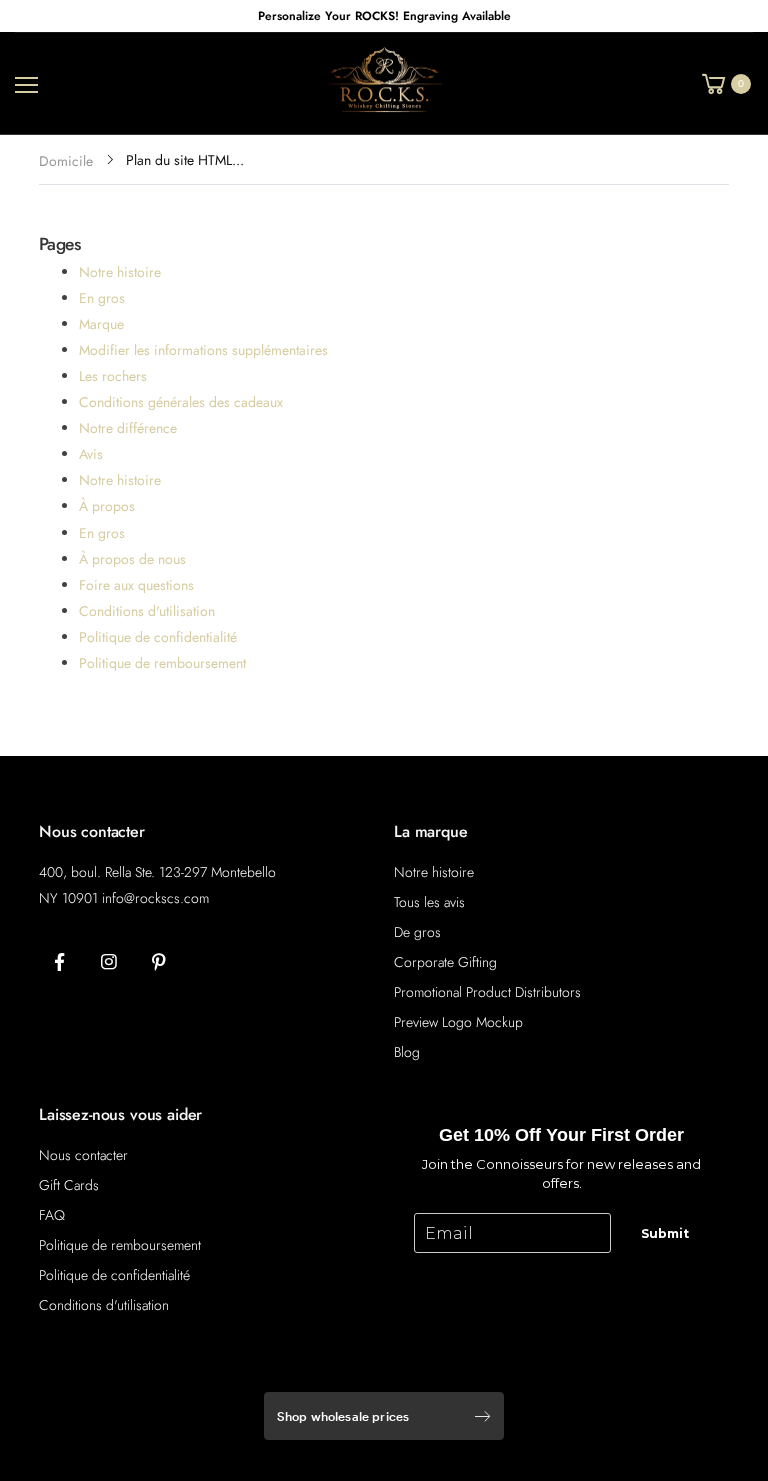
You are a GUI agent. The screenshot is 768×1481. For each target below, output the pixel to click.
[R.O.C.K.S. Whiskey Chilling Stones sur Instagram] (109, 963)
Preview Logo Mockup (458, 1022)
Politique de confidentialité (158, 637)
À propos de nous (132, 559)
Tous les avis (429, 902)
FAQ (52, 1215)
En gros (102, 298)
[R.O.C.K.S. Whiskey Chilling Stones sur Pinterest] (159, 963)
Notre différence (128, 428)
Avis (91, 454)
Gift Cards (69, 1185)
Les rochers (113, 376)
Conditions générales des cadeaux (181, 402)
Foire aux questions (136, 585)
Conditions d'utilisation (147, 611)
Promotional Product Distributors (487, 992)
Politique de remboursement (162, 663)
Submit (665, 1233)
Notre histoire (120, 272)
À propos (107, 506)
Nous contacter (83, 1155)
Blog (407, 1052)
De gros (417, 932)
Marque (101, 324)
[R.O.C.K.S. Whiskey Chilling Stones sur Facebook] (59, 963)
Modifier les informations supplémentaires (203, 350)
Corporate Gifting (445, 962)
